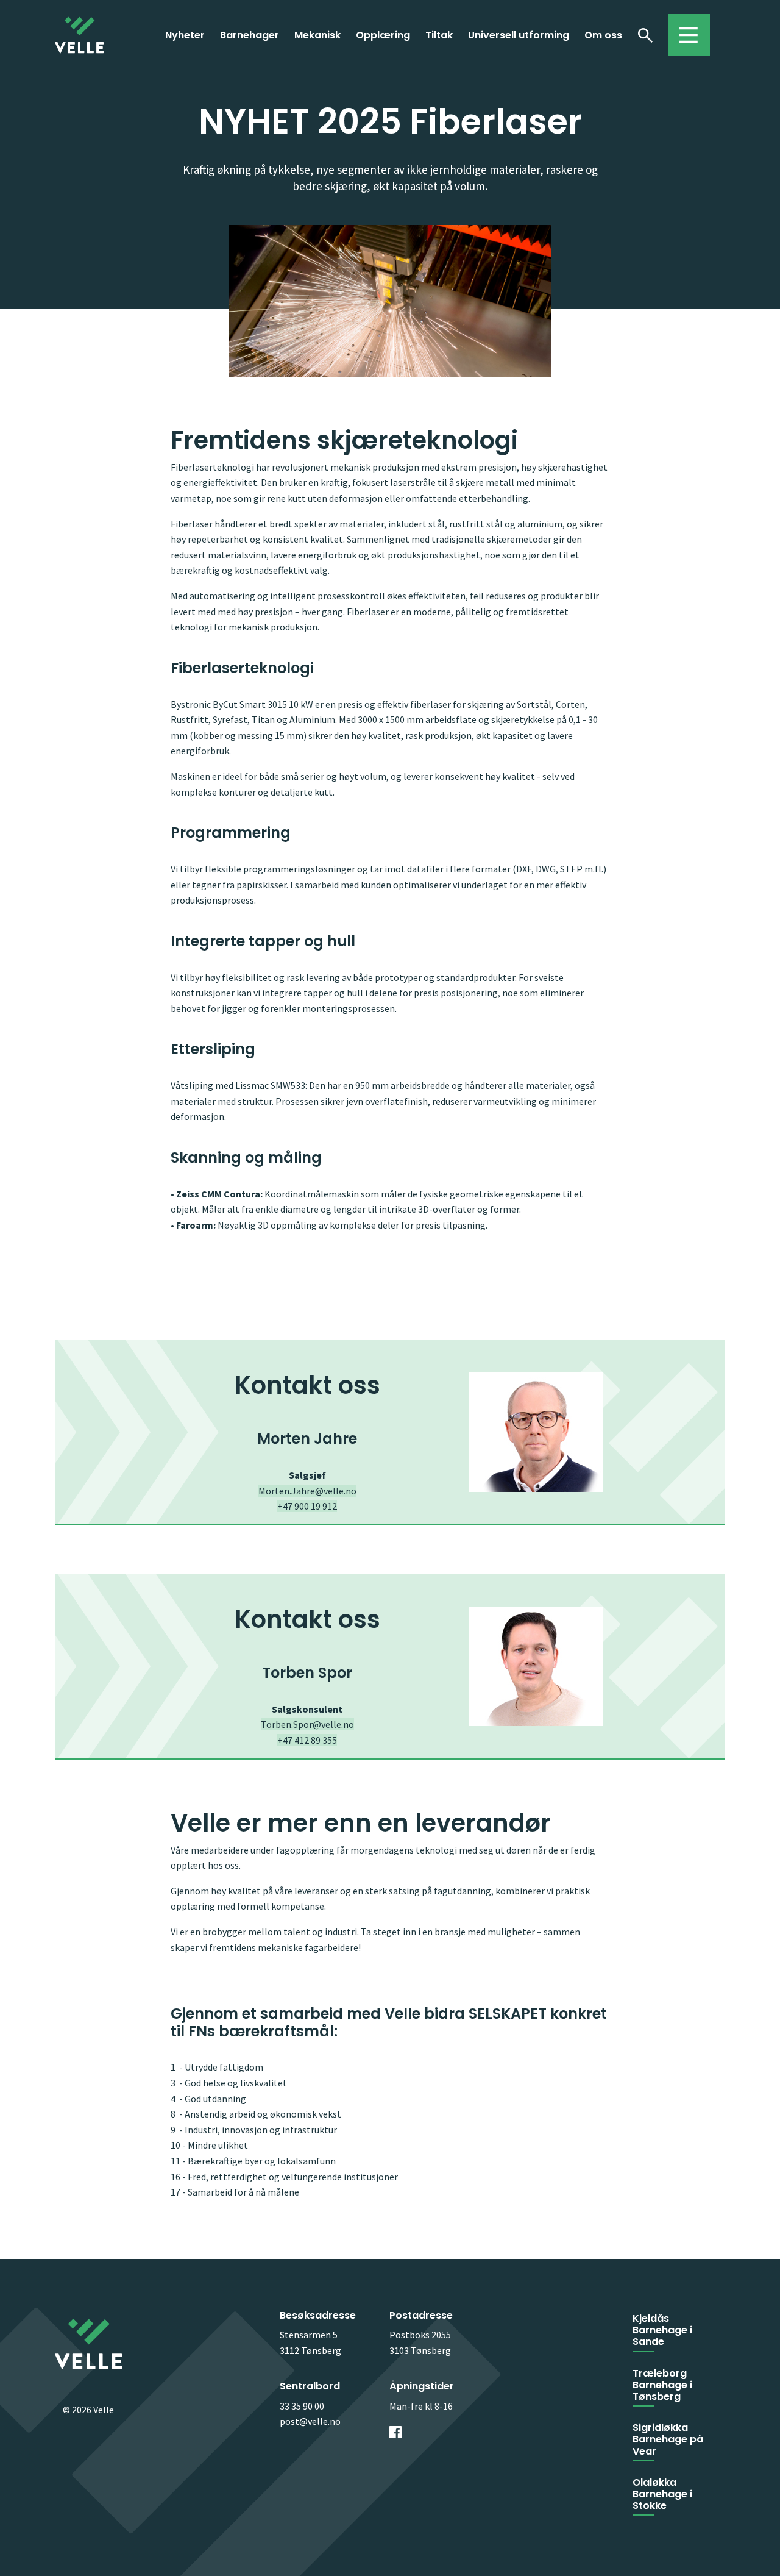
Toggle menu (683, 29)
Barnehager (250, 35)
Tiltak (439, 35)
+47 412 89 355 (307, 1740)
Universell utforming (519, 35)
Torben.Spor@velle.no (307, 1724)
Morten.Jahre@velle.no (307, 1491)
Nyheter (185, 35)
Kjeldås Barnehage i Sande (662, 2330)
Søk (645, 35)
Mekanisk (317, 35)
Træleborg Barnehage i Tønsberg (662, 2385)
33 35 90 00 (302, 2406)
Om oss (603, 35)
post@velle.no (310, 2421)
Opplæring (383, 35)
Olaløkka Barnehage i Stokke (662, 2494)
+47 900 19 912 (307, 1506)
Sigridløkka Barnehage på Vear (668, 2439)
